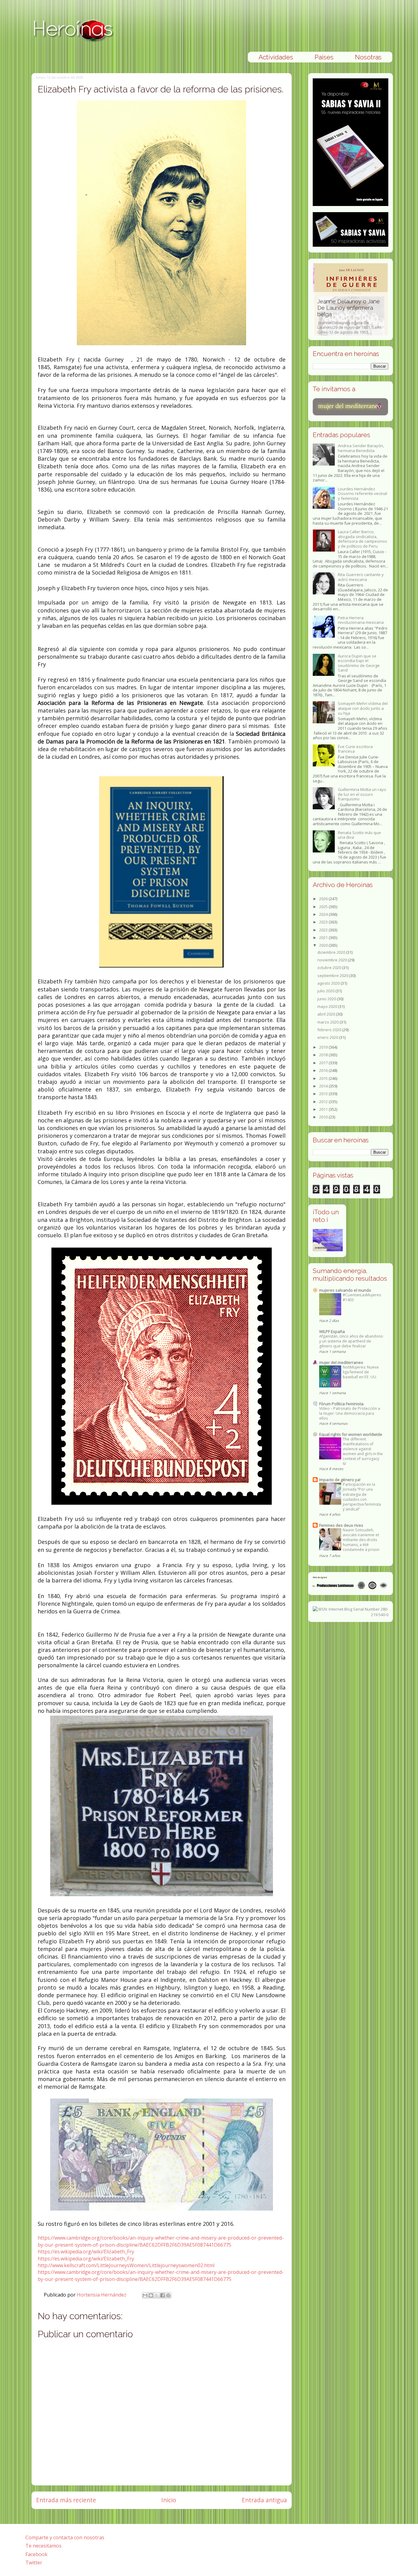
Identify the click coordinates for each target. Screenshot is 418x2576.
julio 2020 (326, 991)
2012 (324, 1102)
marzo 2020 (328, 1022)
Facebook (36, 2554)
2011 (324, 1109)
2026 (324, 899)
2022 (324, 930)
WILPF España (332, 1331)
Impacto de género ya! (340, 1480)
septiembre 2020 (333, 975)
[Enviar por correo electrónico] (145, 2295)
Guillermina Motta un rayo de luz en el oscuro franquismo (362, 794)
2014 (324, 1086)
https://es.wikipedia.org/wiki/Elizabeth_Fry (86, 2252)
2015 (324, 1078)
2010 (324, 1117)
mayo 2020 (328, 1006)
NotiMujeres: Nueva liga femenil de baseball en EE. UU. (361, 1372)
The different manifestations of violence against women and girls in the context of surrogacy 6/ (363, 1451)
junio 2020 (327, 999)
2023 (324, 922)
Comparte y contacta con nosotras (65, 2537)
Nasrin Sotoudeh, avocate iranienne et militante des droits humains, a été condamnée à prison (361, 1540)
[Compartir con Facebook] (162, 2295)
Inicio (169, 2500)
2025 (324, 907)
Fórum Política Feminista (341, 1404)
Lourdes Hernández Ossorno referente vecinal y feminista (362, 494)
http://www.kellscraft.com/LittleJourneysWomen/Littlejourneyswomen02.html (126, 2265)
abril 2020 (327, 1014)
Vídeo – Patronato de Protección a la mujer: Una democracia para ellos (350, 1413)
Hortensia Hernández (102, 2295)
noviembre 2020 (333, 960)
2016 (324, 1070)
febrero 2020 (330, 1030)
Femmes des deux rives (341, 1525)
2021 (324, 938)
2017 (324, 1063)
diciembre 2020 (332, 952)
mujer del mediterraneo (341, 1362)
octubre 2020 (330, 968)
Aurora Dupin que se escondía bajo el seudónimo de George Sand (359, 663)
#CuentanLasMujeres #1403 (362, 1297)
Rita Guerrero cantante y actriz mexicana (361, 577)
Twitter (34, 2563)
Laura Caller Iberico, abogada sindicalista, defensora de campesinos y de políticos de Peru (362, 539)
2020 (324, 945)
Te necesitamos (43, 2546)
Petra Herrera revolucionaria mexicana (361, 620)
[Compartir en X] (157, 2295)
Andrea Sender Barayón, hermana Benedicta (361, 448)
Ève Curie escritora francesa (355, 749)
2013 (324, 1094)
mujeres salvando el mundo (345, 1290)
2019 (324, 1047)
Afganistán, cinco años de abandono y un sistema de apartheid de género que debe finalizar (351, 1341)
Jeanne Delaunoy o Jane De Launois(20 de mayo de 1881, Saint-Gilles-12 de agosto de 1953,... (349, 316)
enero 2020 (328, 1037)
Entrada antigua (264, 2500)
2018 (324, 1055)
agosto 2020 (329, 983)
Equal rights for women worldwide (351, 1434)
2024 (324, 914)
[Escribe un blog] (151, 2295)
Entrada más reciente (66, 2500)
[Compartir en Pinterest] (168, 2295)
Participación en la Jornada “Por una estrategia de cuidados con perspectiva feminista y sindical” (362, 1497)
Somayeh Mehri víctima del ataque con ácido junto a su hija (363, 708)
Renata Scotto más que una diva (359, 835)
